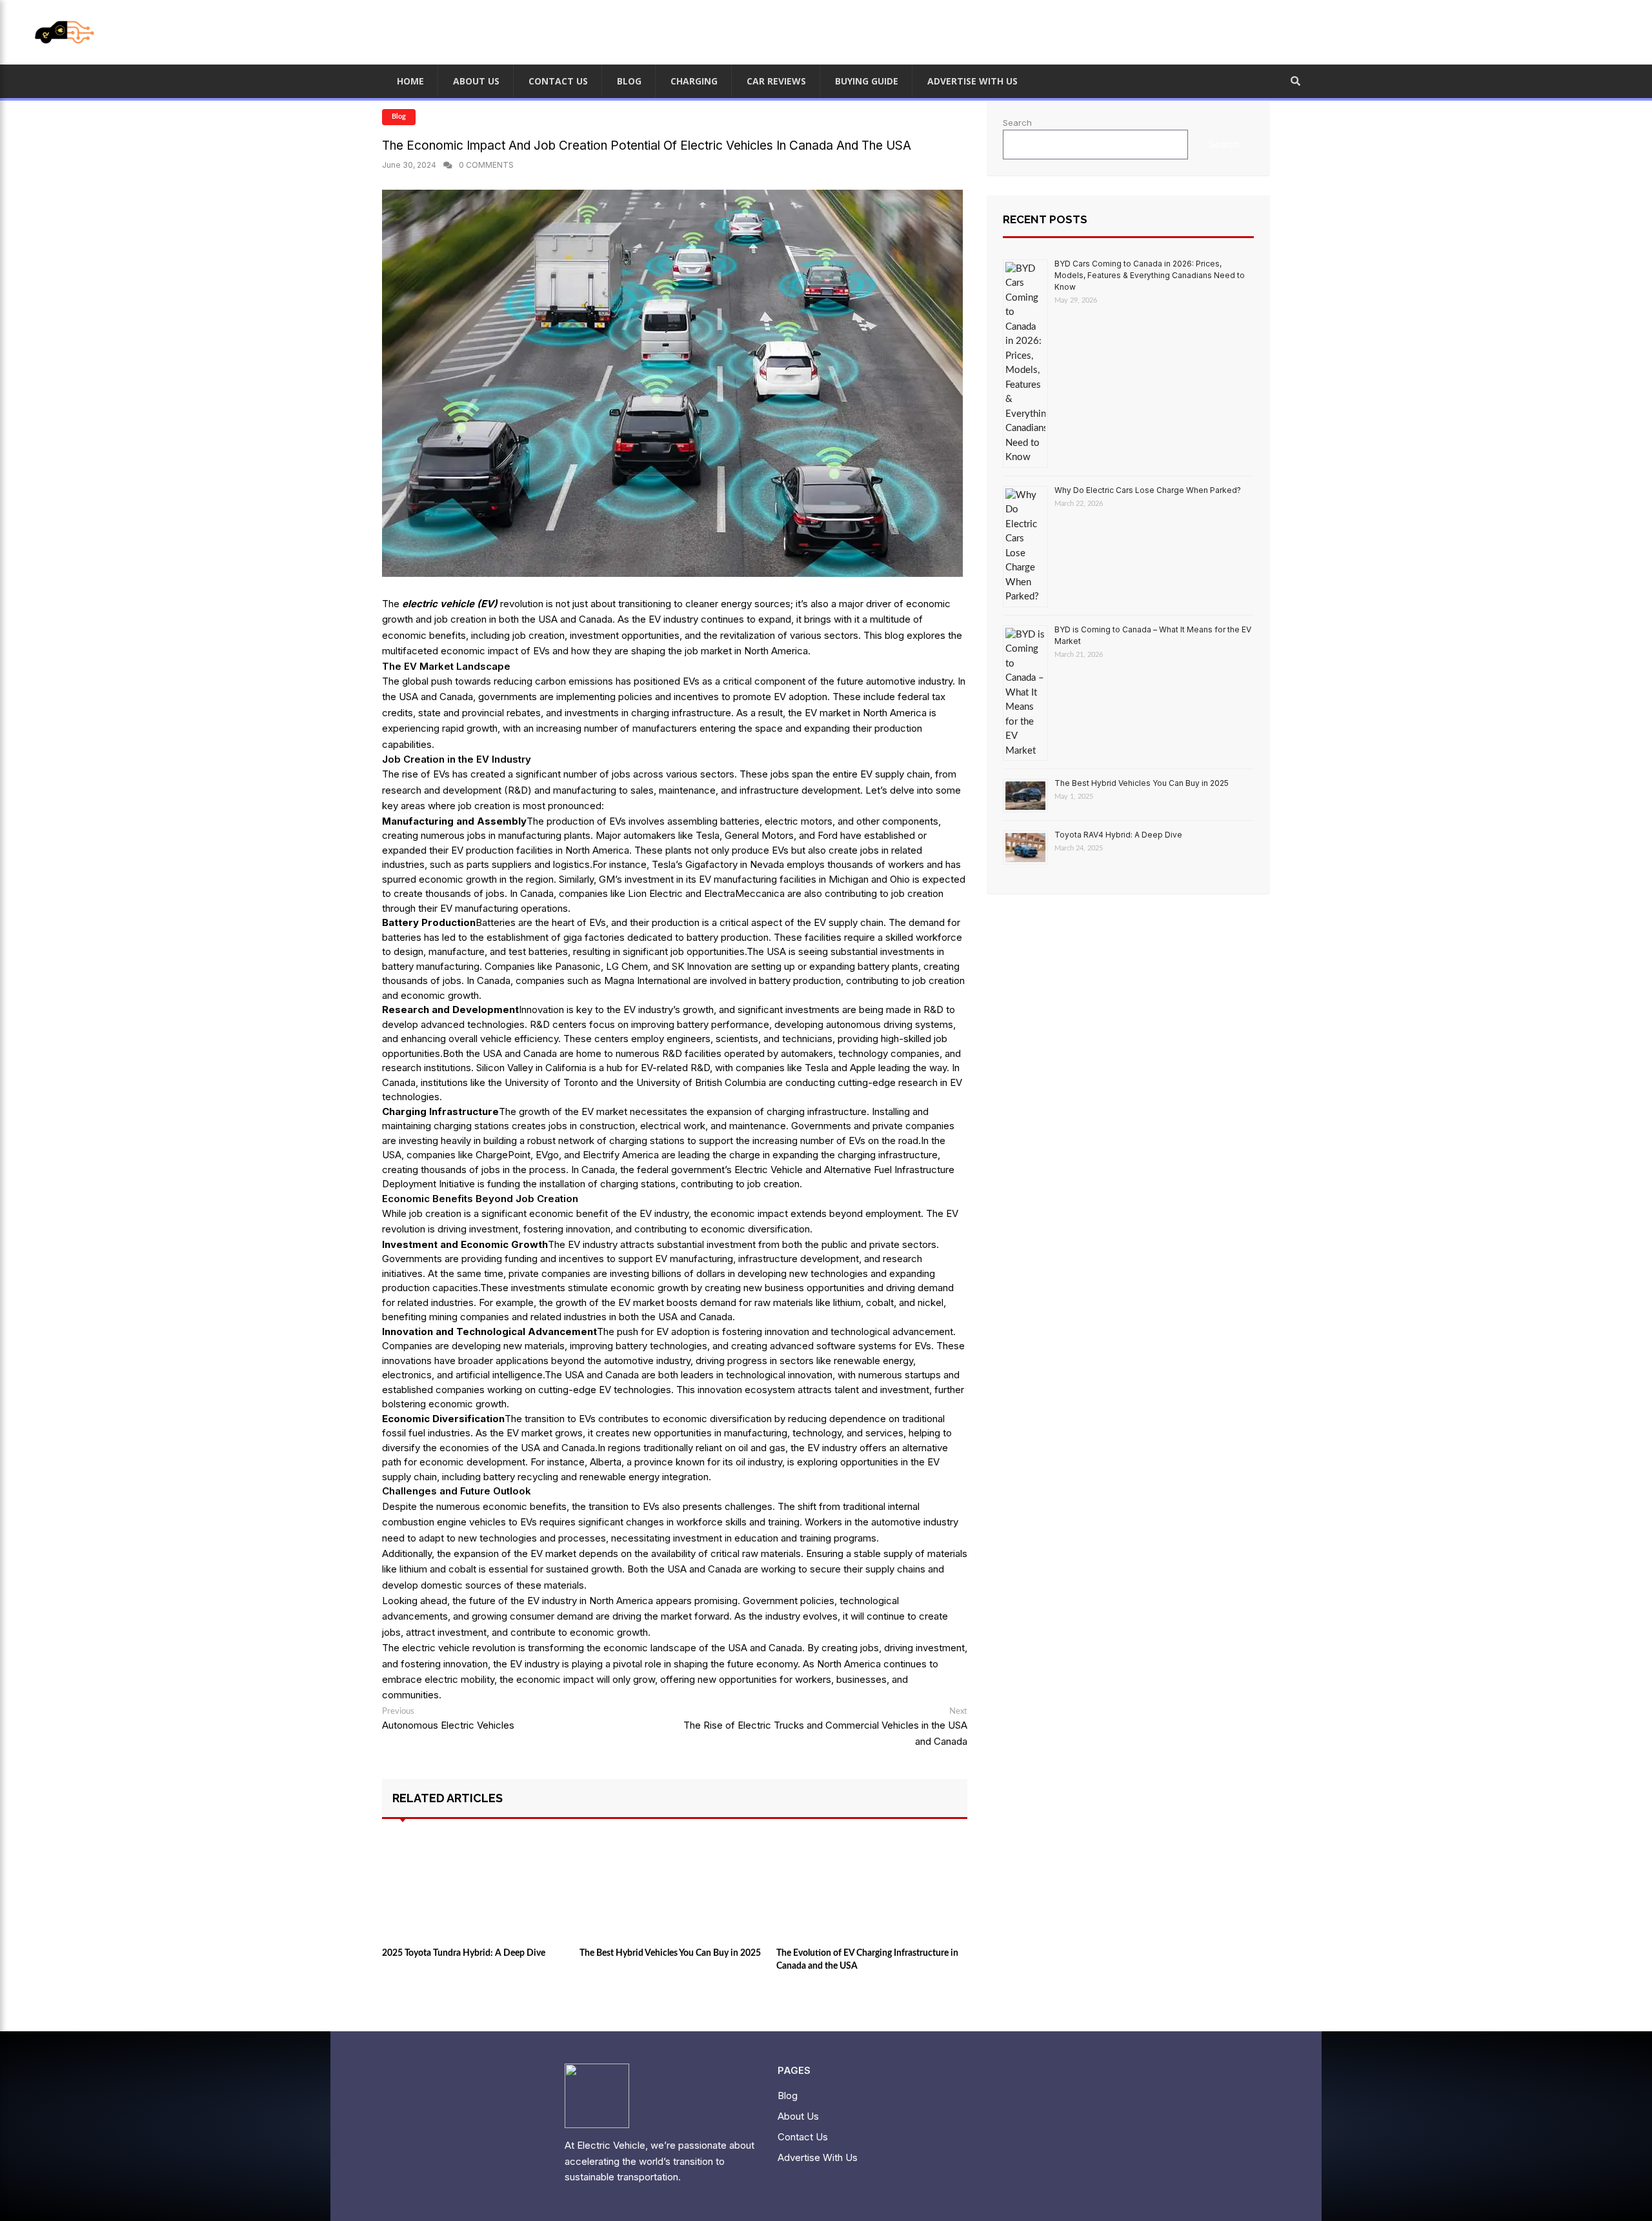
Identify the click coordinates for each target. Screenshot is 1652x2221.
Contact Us (558, 81)
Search (1017, 123)
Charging (694, 81)
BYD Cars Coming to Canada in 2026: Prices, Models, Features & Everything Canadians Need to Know (1150, 275)
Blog (399, 116)
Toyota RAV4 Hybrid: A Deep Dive (1118, 835)
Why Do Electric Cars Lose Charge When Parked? (1148, 490)
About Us (476, 81)
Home (410, 81)
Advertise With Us (972, 81)
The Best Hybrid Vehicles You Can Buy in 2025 (1142, 783)
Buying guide (867, 81)
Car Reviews (776, 81)
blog (629, 81)
